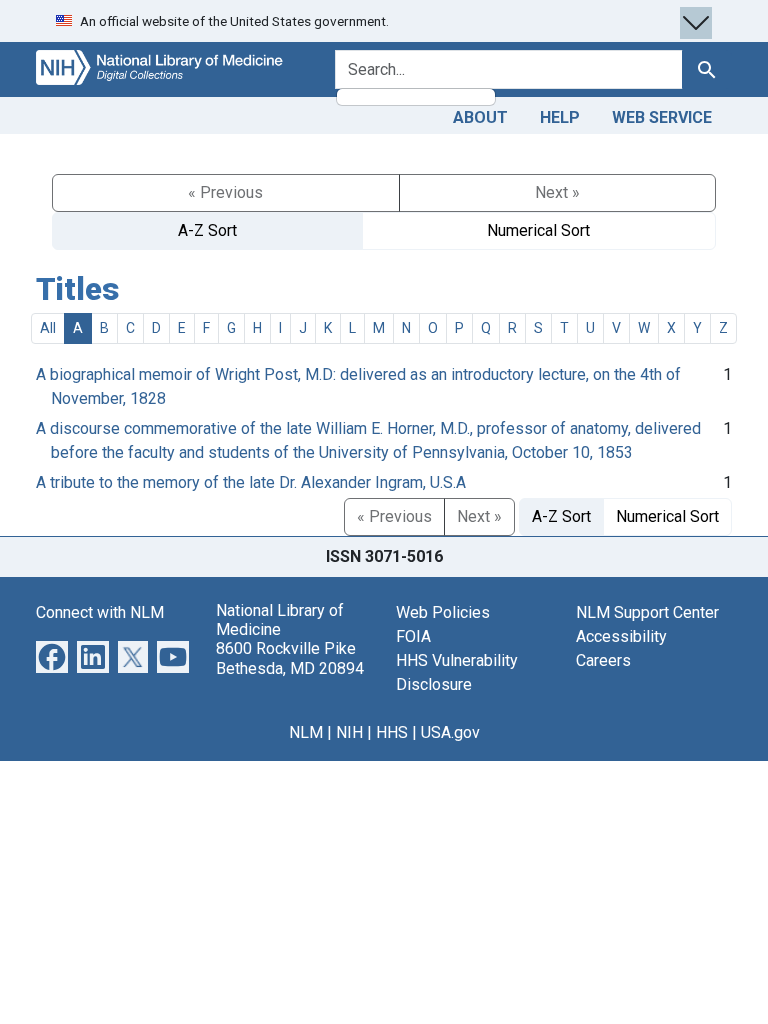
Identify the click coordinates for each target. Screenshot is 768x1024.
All (48, 328)
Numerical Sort (538, 230)
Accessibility (621, 636)
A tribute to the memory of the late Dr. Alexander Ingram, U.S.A (251, 482)
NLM (306, 732)
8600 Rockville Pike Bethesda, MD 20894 (290, 658)
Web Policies (443, 612)
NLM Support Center (647, 612)
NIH (349, 732)
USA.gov (450, 732)
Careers (603, 660)
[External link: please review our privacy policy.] (52, 655)
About (480, 117)
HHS (392, 732)
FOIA (413, 636)
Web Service (662, 117)
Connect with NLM (100, 612)
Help (560, 117)
